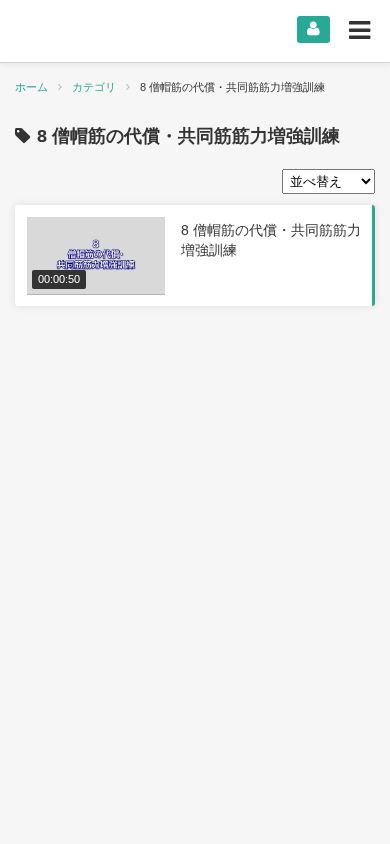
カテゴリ (94, 87)
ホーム (31, 87)
